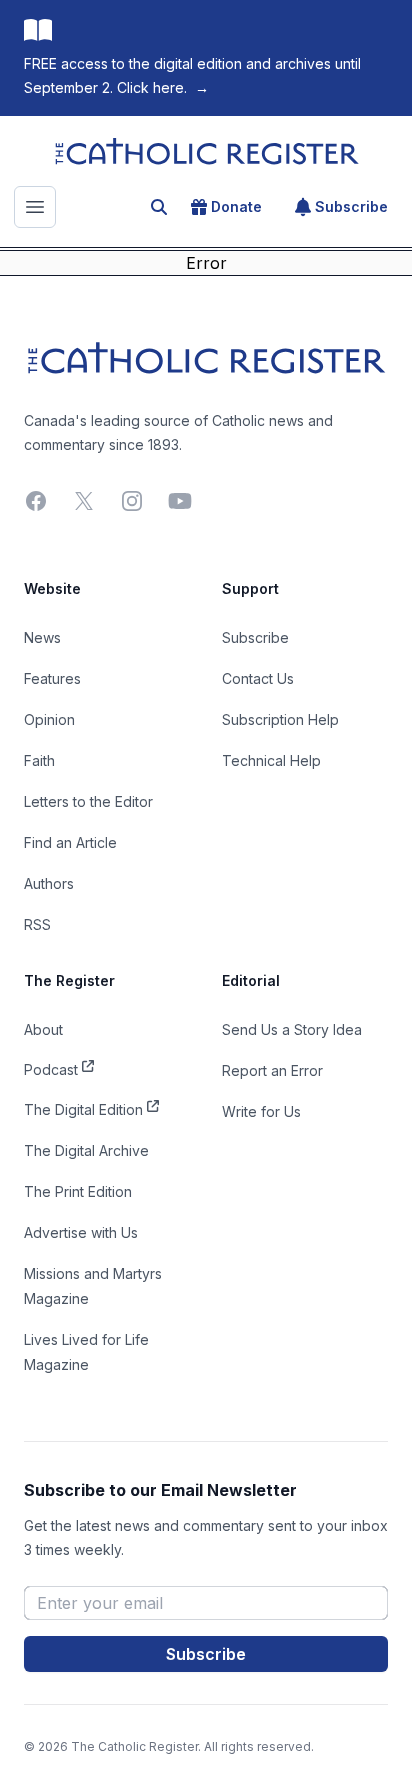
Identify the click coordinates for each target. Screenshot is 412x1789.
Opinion (49, 719)
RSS (37, 924)
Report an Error (272, 1070)
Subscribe (351, 206)
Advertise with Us (81, 1232)
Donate (236, 206)
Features (52, 678)
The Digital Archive (86, 1150)
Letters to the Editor (88, 801)
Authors (49, 883)
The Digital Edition (83, 1109)
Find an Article (70, 842)
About (43, 1029)
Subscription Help (280, 719)
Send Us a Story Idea (292, 1029)
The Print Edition (78, 1191)
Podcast (51, 1069)
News (42, 637)
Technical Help (271, 760)
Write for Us (261, 1111)
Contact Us (258, 678)
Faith (39, 760)
